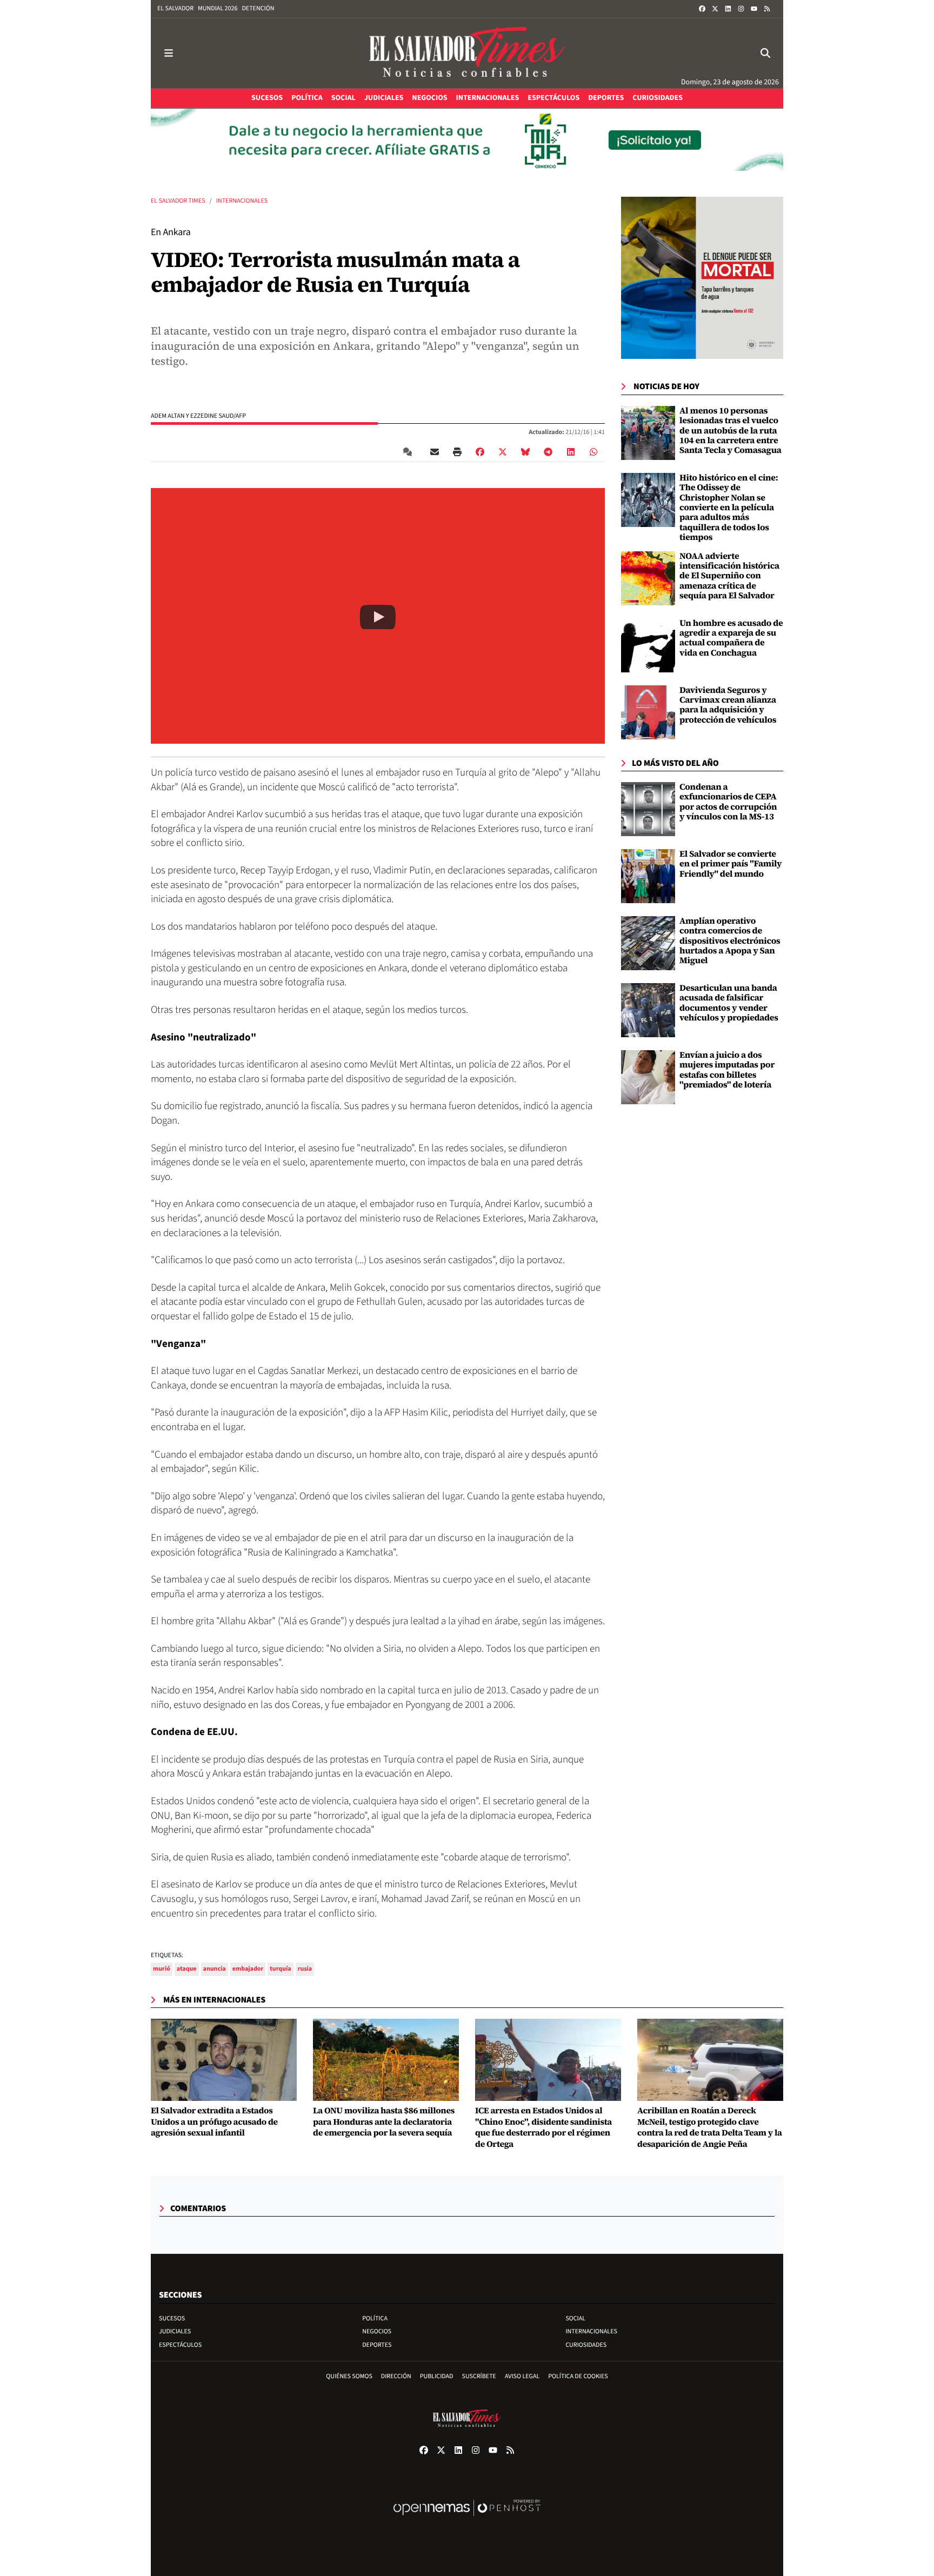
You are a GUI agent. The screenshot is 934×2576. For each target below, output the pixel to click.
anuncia (215, 1969)
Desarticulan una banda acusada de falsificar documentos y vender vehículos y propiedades (729, 1003)
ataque (187, 1969)
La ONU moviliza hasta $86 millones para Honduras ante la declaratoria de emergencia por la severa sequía (384, 2122)
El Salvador (175, 8)
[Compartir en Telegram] (548, 451)
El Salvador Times (178, 201)
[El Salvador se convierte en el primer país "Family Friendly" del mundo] (648, 876)
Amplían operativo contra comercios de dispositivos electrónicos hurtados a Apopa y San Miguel (730, 941)
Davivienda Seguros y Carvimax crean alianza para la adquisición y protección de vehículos (728, 705)
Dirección (396, 2376)
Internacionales (242, 201)
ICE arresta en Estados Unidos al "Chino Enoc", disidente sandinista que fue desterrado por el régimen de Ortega (543, 2128)
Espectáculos (180, 2345)
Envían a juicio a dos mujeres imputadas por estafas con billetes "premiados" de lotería (727, 1070)
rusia (305, 1969)
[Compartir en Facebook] (480, 451)
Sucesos (172, 2318)
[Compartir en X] (503, 451)
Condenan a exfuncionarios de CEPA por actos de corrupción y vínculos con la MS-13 (728, 802)
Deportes (377, 2345)
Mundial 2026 (218, 8)
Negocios (377, 2331)
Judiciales (175, 2331)
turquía (280, 1969)
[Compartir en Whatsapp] (593, 451)
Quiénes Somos (349, 2376)
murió (162, 1969)
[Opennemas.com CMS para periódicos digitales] (467, 2519)
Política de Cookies (578, 2376)
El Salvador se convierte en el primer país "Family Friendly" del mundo (730, 864)
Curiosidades (586, 2345)
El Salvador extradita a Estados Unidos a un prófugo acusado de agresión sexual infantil (214, 2122)
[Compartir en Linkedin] (571, 451)
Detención (258, 8)
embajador (248, 1969)
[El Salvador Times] (467, 53)
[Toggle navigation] (169, 53)
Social (575, 2318)
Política (375, 2318)
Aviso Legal (522, 2376)
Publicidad (437, 2376)
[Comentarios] (410, 451)
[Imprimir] (457, 451)
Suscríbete (479, 2376)
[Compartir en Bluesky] (525, 451)
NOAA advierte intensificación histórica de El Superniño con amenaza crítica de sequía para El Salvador (729, 576)
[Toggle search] (765, 53)
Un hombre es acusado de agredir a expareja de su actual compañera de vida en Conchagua (731, 638)
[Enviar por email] (435, 451)
